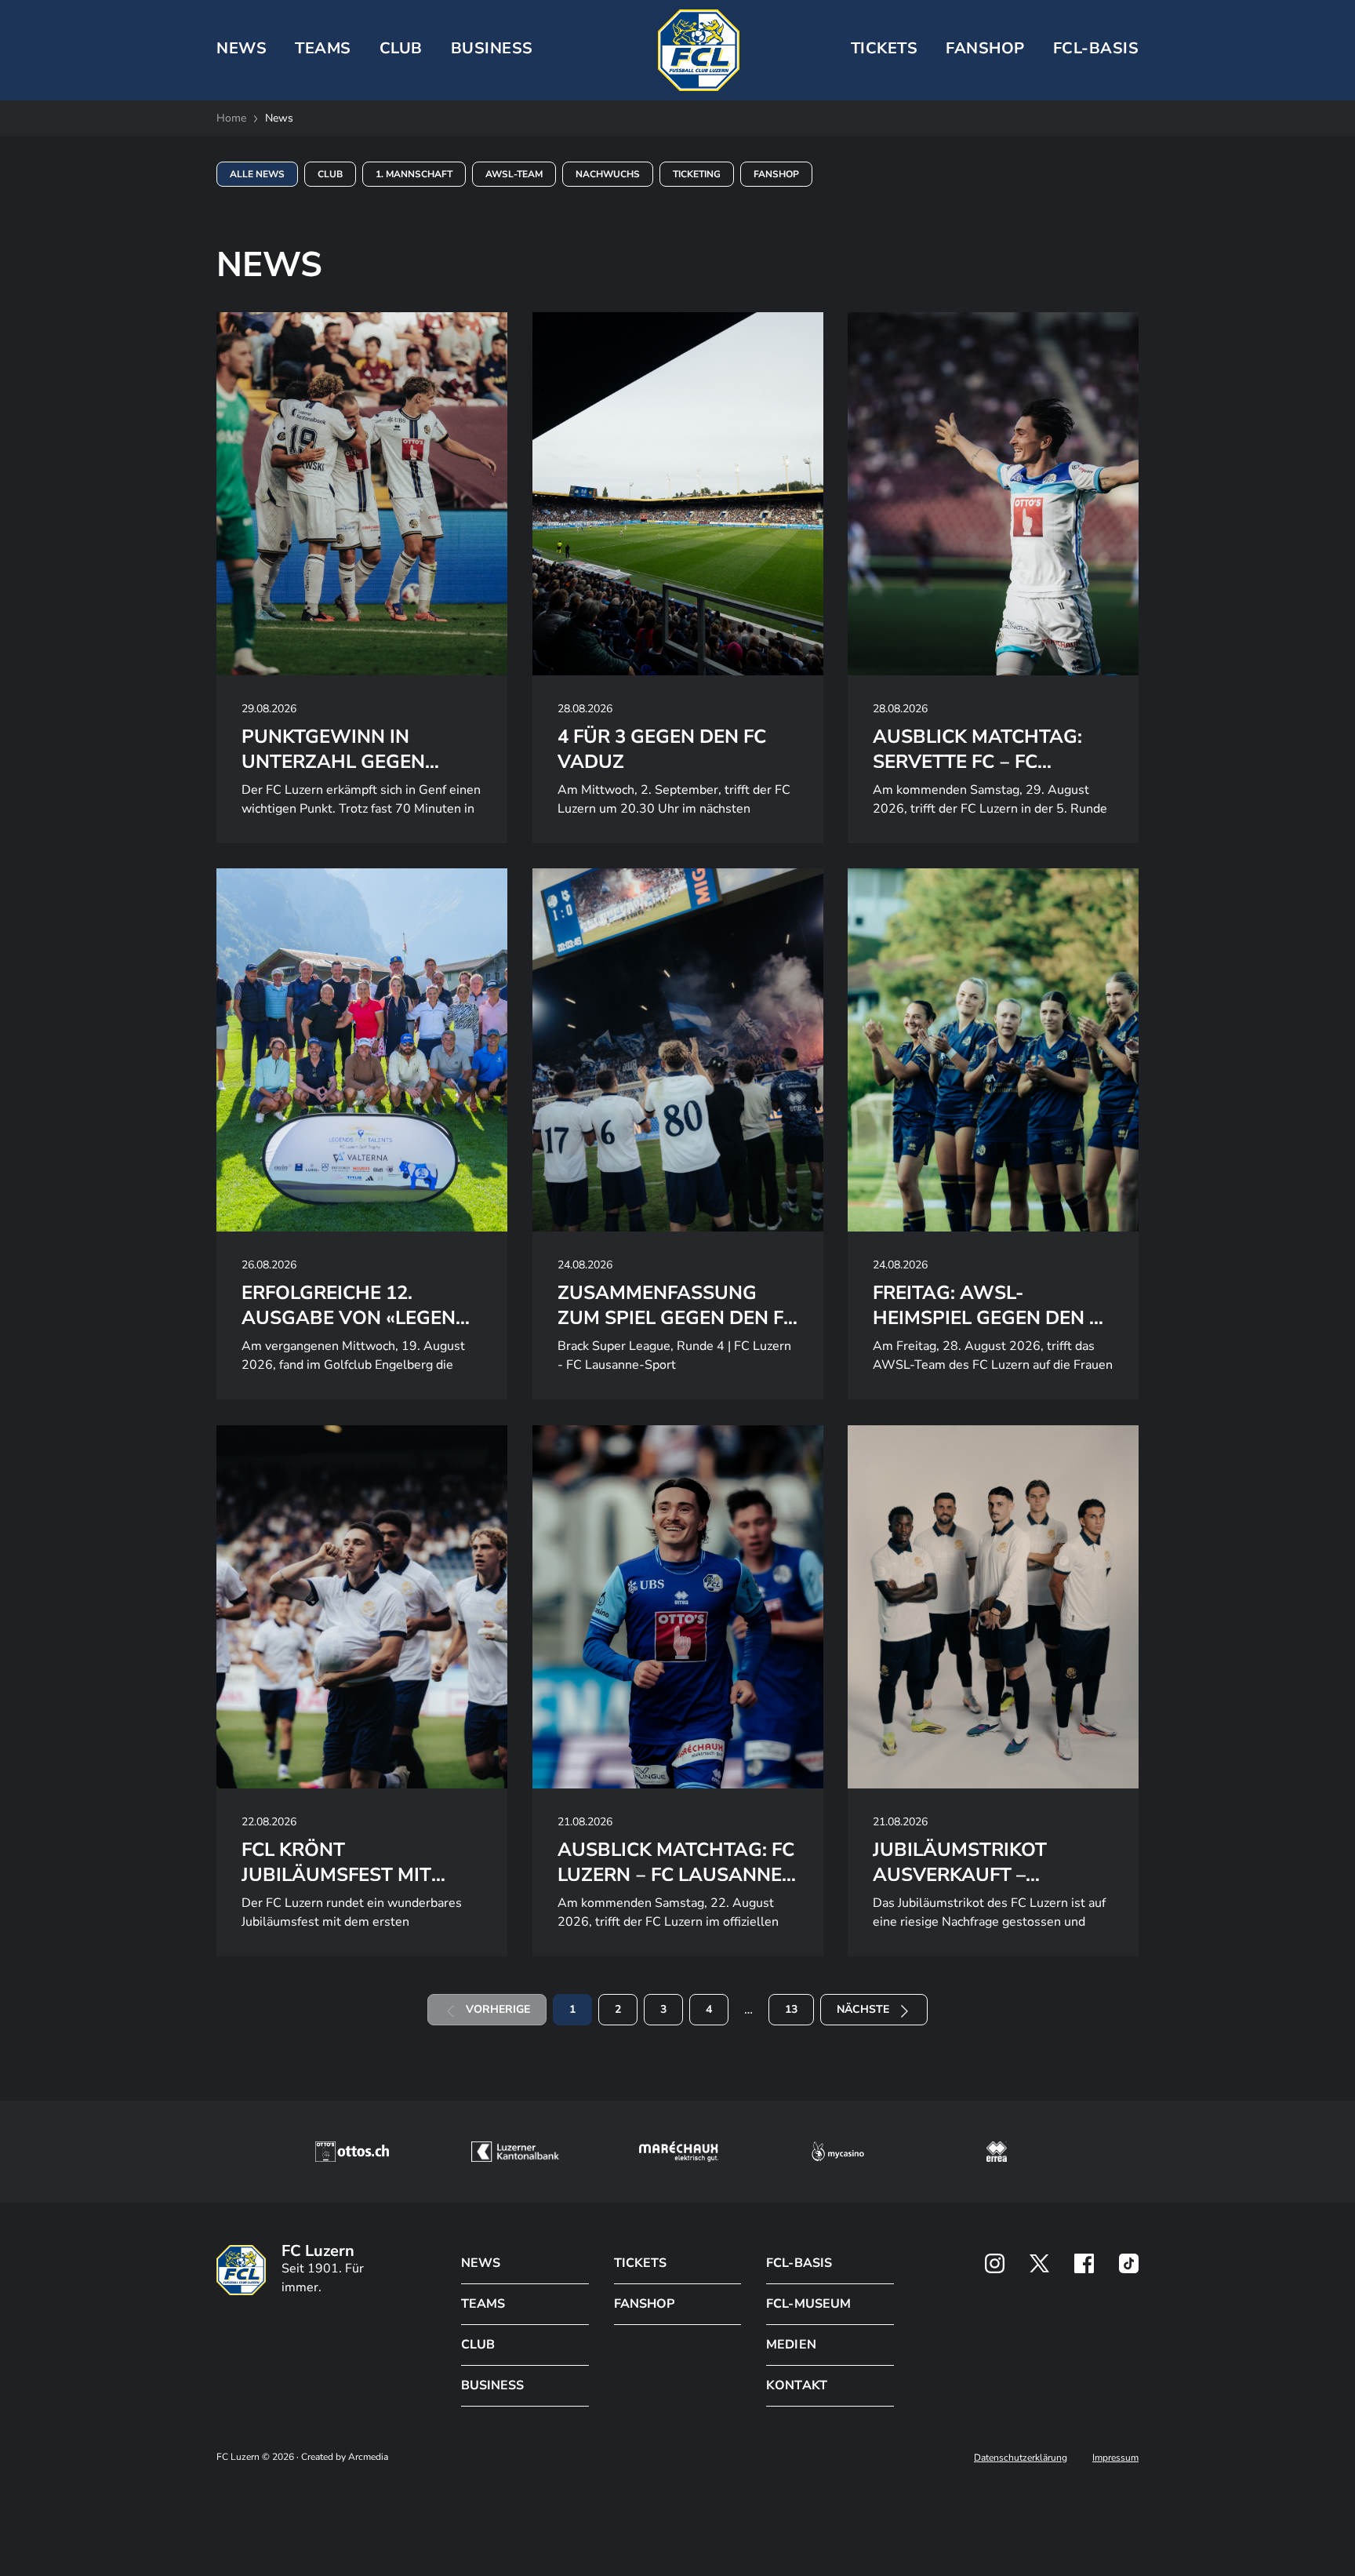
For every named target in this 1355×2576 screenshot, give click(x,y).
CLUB (401, 48)
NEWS (242, 48)
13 (791, 2009)
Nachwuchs (608, 174)
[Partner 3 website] (679, 2152)
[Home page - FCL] (699, 50)
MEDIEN (791, 2345)
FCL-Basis (1096, 48)
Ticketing (697, 174)
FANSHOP (644, 2304)
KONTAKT (796, 2385)
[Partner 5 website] (997, 2152)
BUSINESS (492, 48)
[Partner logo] (995, 2263)
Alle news (257, 174)
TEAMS (323, 48)
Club (330, 174)
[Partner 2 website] (515, 2152)
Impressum (1115, 2458)
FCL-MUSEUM (808, 2304)
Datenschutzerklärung (1021, 2458)
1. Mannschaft (414, 174)
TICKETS (885, 48)
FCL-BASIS (799, 2263)
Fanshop (985, 48)
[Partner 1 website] (352, 2152)
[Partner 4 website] (838, 2152)
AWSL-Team (514, 174)
